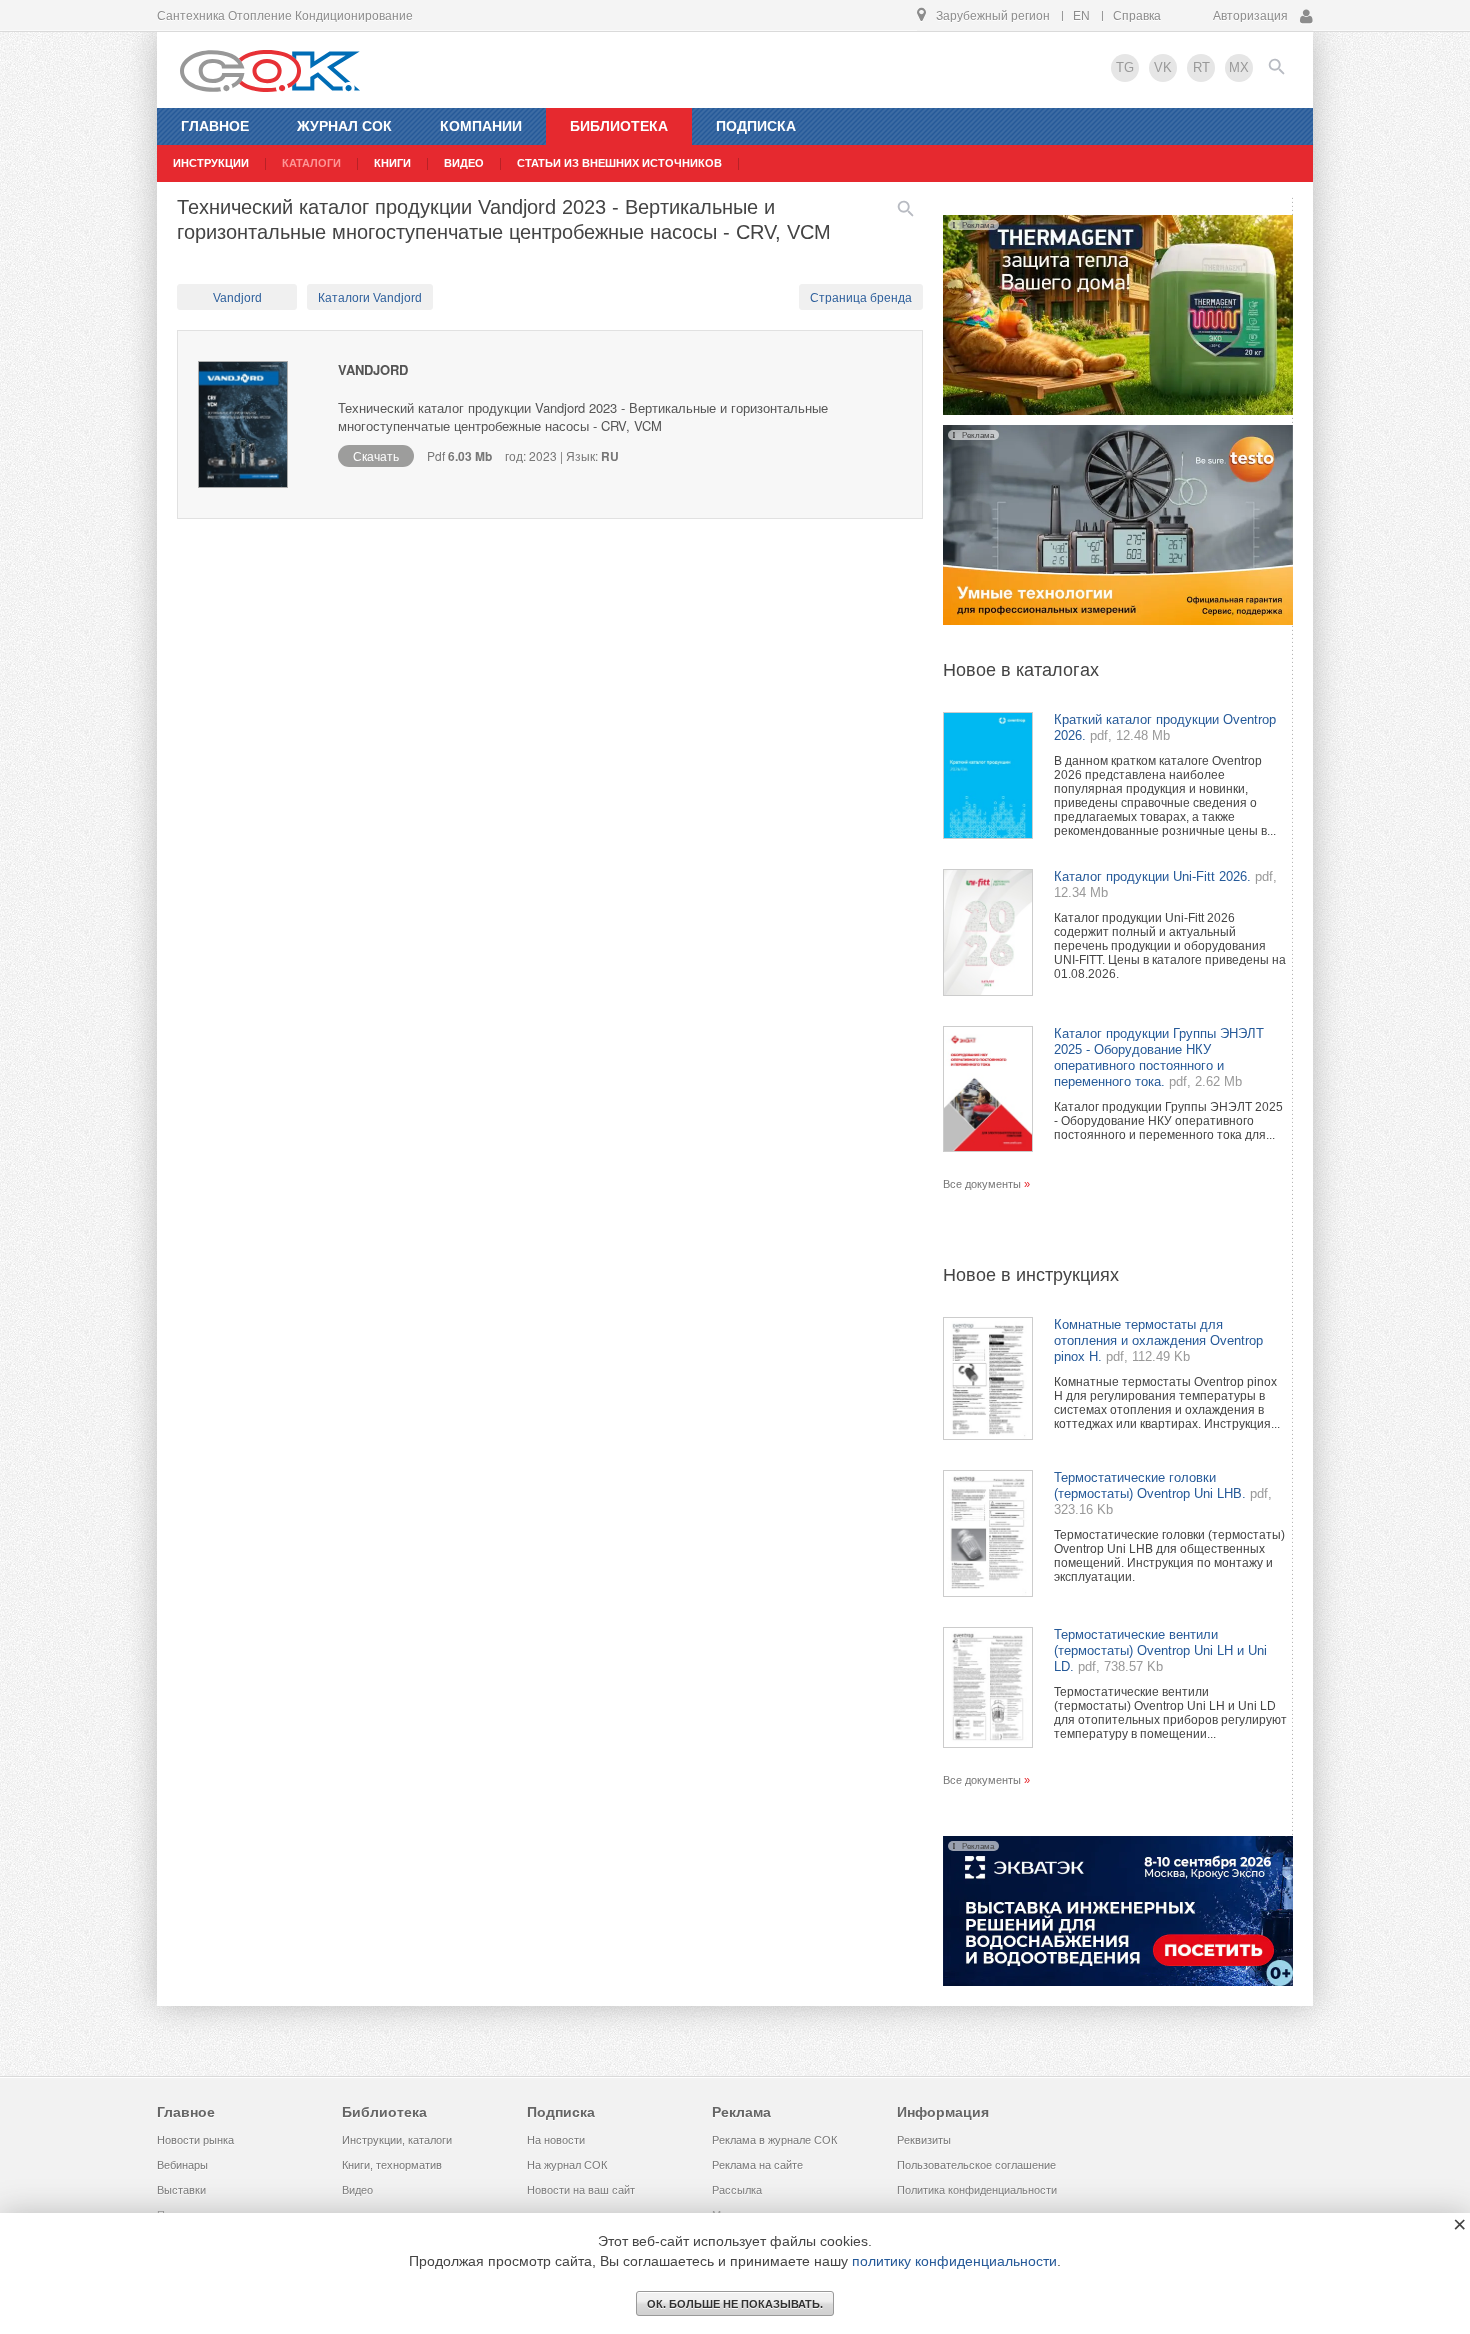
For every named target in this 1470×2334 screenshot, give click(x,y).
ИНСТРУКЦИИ (211, 163)
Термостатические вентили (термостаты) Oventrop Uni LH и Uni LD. (1160, 1650)
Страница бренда (861, 298)
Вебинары (182, 2165)
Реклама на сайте (757, 2165)
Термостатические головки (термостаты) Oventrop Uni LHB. (1150, 1485)
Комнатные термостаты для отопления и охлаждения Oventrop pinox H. (1158, 1340)
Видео (357, 2190)
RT (1201, 67)
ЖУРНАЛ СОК (344, 126)
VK (1163, 67)
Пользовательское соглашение (976, 2165)
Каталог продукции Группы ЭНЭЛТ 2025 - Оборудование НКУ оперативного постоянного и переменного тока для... (1168, 1121)
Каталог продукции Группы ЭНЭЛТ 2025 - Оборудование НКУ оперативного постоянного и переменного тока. (1159, 1057)
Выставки (181, 2190)
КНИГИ (392, 163)
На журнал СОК (567, 2165)
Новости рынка (195, 2140)
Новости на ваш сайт (581, 2190)
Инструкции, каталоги (397, 2140)
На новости (556, 2140)
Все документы (982, 1184)
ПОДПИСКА (756, 126)
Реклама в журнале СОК (774, 2140)
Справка (1137, 16)
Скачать (376, 455)
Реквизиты (924, 2140)
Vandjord (237, 298)
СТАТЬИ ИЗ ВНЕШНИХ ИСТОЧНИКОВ (619, 163)
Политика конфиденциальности (977, 2190)
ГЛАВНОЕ (215, 126)
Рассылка (737, 2190)
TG (1125, 67)
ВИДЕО (464, 163)
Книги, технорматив (392, 2165)
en (1081, 16)
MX (1239, 67)
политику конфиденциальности (954, 2261)
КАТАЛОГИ (311, 163)
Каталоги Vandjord (370, 298)
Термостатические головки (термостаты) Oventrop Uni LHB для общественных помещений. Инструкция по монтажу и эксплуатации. (1169, 1556)
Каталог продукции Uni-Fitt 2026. (1152, 876)
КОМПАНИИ (481, 126)
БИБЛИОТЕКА (619, 126)
